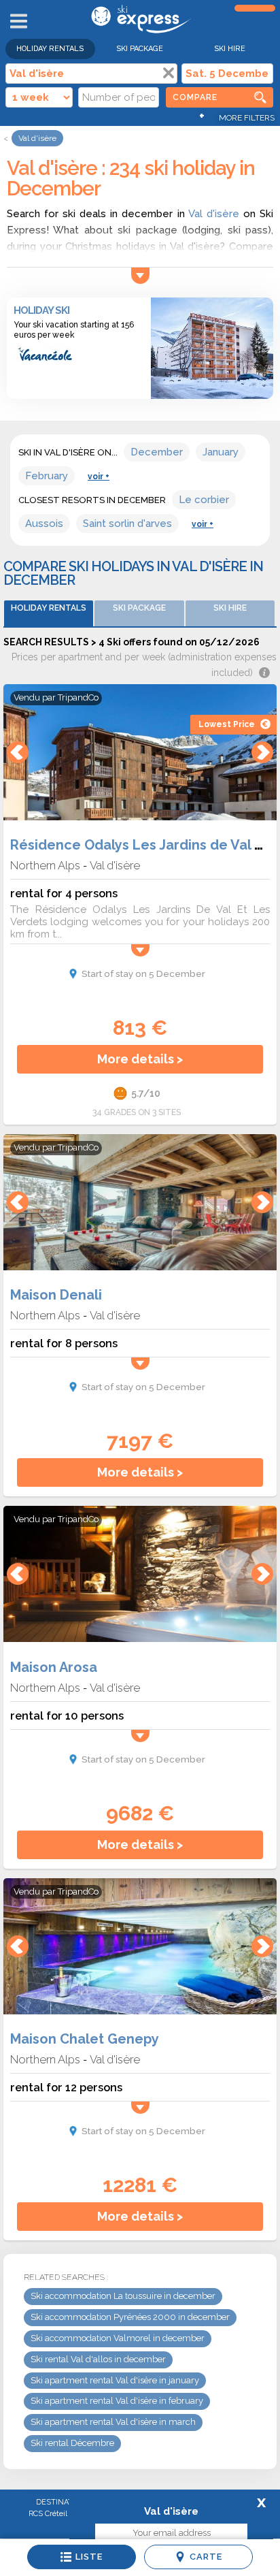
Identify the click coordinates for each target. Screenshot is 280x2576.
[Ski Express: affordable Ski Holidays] (140, 31)
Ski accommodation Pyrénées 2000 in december (130, 2317)
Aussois (44, 524)
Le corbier (204, 500)
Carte (206, 2557)
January (221, 452)
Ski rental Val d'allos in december (98, 2359)
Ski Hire (230, 49)
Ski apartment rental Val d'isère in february (117, 2401)
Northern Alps (45, 865)
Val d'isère (214, 214)
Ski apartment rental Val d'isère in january (115, 2380)
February (47, 476)
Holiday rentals (50, 49)
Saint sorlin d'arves (127, 524)
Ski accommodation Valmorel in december (118, 2338)
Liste (89, 2557)
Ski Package (140, 49)
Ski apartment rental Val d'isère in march (113, 2422)
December (157, 452)
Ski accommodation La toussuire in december (123, 2296)
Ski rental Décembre (72, 2443)
